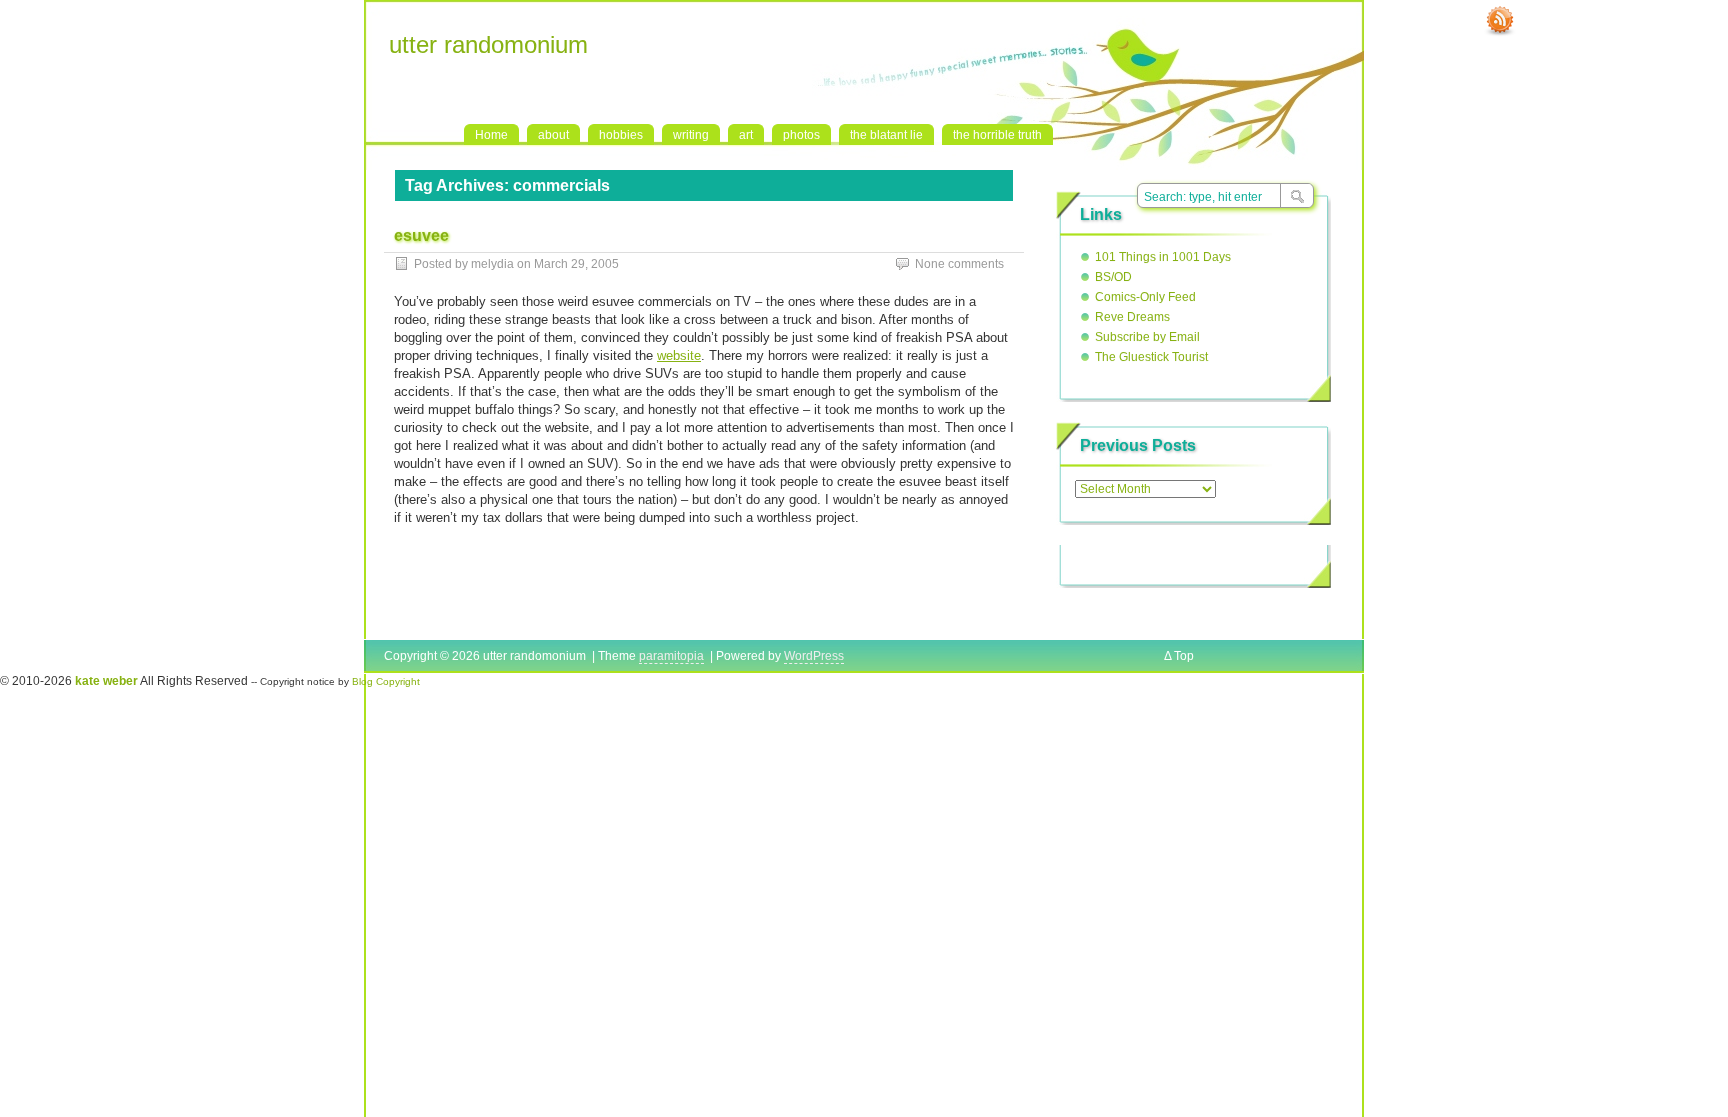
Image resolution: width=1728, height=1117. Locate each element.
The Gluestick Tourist (1151, 357)
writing (691, 135)
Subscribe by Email (1147, 337)
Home (491, 135)
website (679, 355)
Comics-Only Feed (1145, 297)
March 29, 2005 (576, 264)
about (553, 135)
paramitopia (671, 656)
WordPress (814, 656)
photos (801, 135)
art (746, 135)
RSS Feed (1500, 21)
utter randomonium (488, 44)
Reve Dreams (1132, 317)
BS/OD (1113, 277)
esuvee (421, 235)
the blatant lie (886, 135)
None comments (959, 264)
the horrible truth (997, 135)
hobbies (621, 135)
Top (1184, 656)
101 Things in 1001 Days (1163, 257)
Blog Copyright (386, 681)
